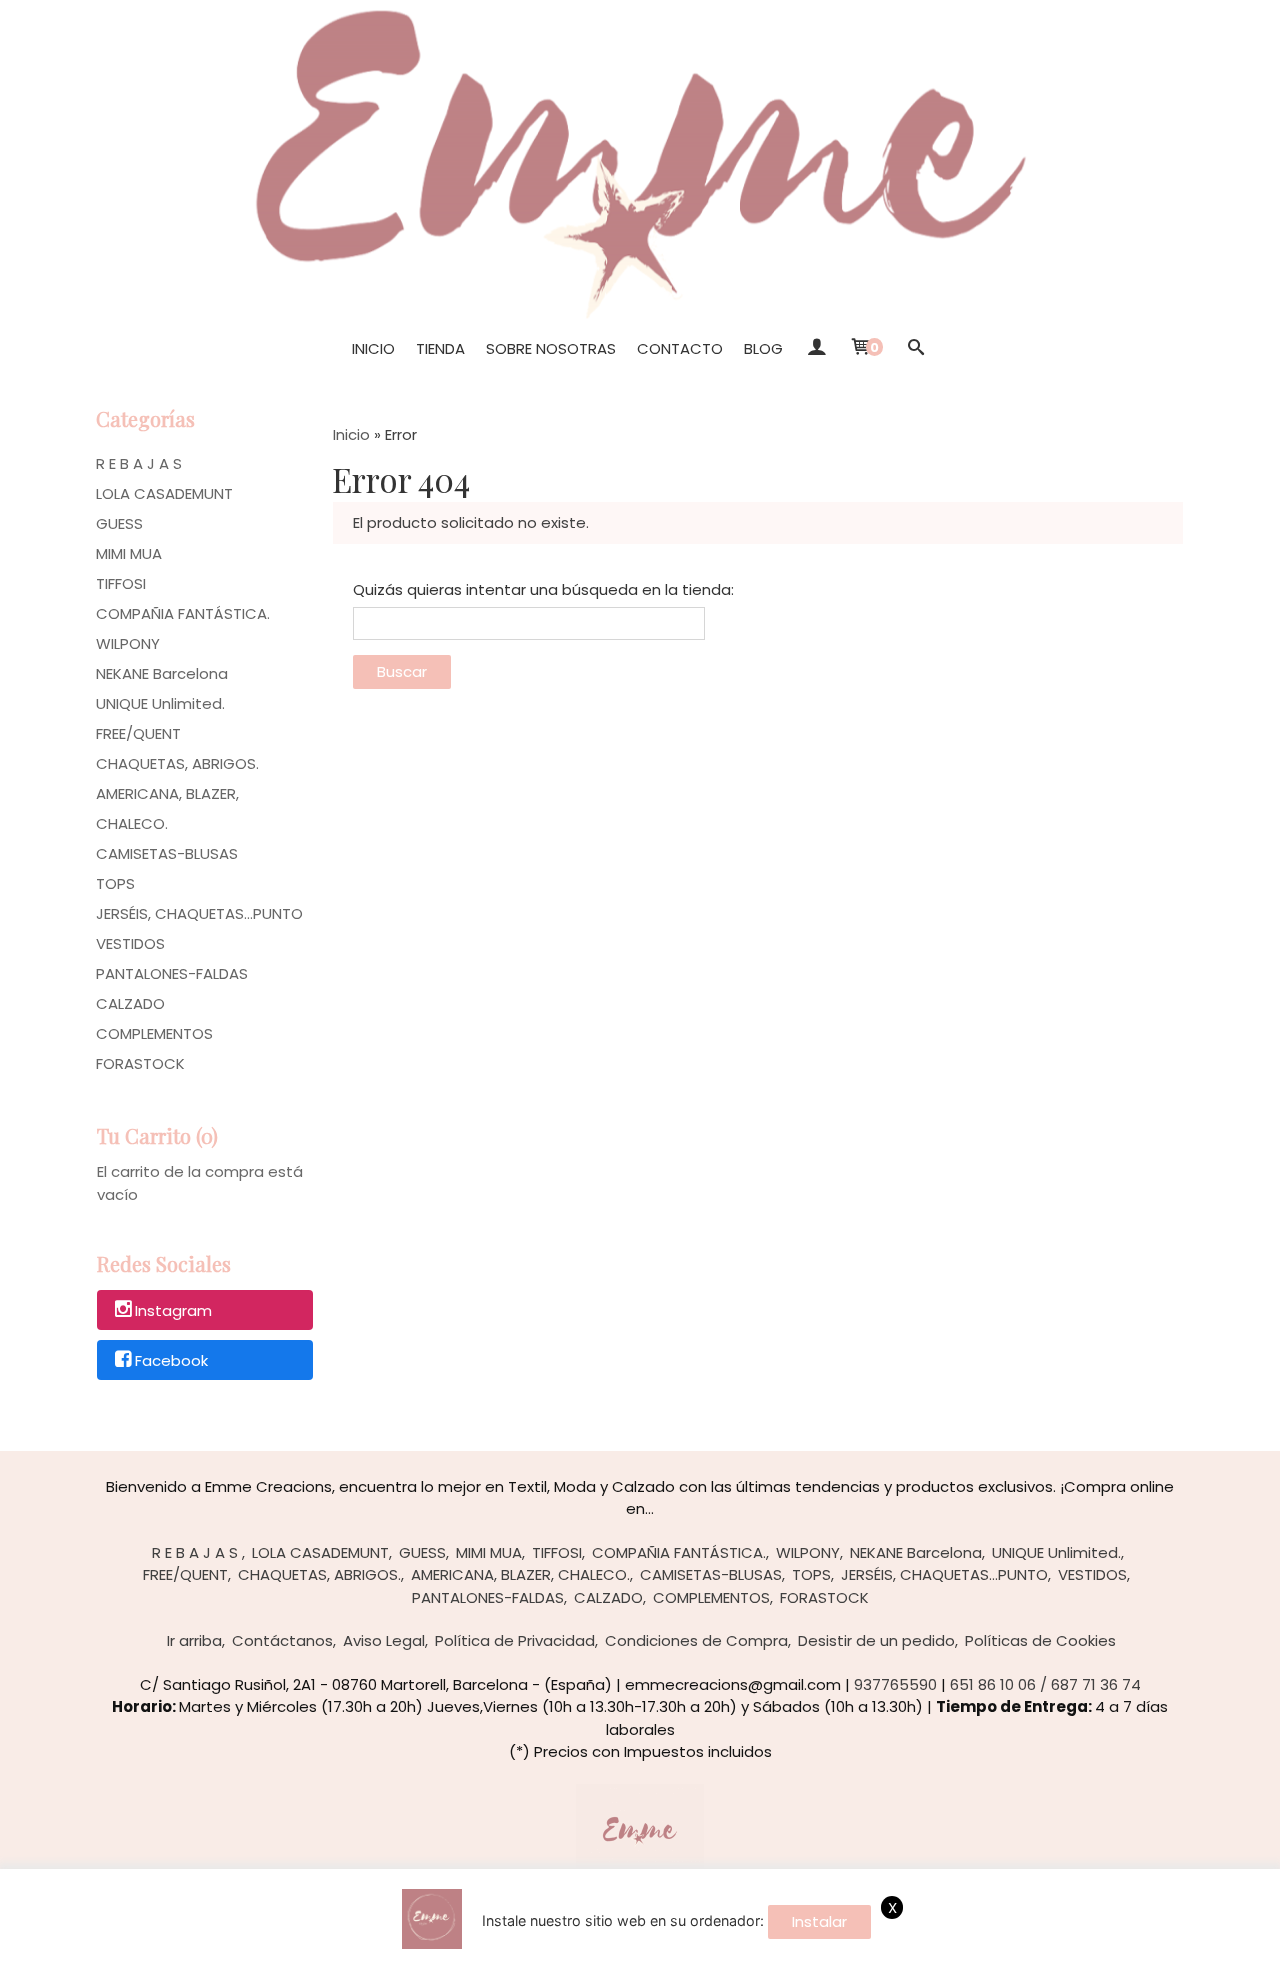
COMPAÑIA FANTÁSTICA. (183, 613)
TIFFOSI (121, 583)
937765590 (895, 1684)
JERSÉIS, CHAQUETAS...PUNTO (199, 913)
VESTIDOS (130, 943)
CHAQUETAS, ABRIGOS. (177, 763)
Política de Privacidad (515, 1640)
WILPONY (128, 643)
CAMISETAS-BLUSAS (167, 853)
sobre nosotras (551, 348)
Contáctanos (282, 1640)
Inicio (373, 348)
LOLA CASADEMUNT (164, 493)
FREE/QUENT (138, 733)
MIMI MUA (129, 553)
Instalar (819, 1921)
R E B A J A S (139, 463)
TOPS (115, 883)
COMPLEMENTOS (154, 1033)
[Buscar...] (915, 349)
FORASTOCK (140, 1063)
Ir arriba (194, 1640)
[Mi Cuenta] (815, 349)
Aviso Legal (384, 1640)
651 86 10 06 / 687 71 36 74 (1045, 1684)
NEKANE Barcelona (162, 673)
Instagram (173, 1311)
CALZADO (130, 1003)
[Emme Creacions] (640, 159)
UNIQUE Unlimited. (160, 703)
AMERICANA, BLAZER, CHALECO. (167, 808)
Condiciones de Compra (696, 1640)
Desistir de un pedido (876, 1640)
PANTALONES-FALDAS (172, 973)
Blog (763, 348)
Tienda (440, 348)
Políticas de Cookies (1040, 1640)
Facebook (171, 1360)
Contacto (680, 348)
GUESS (119, 523)
